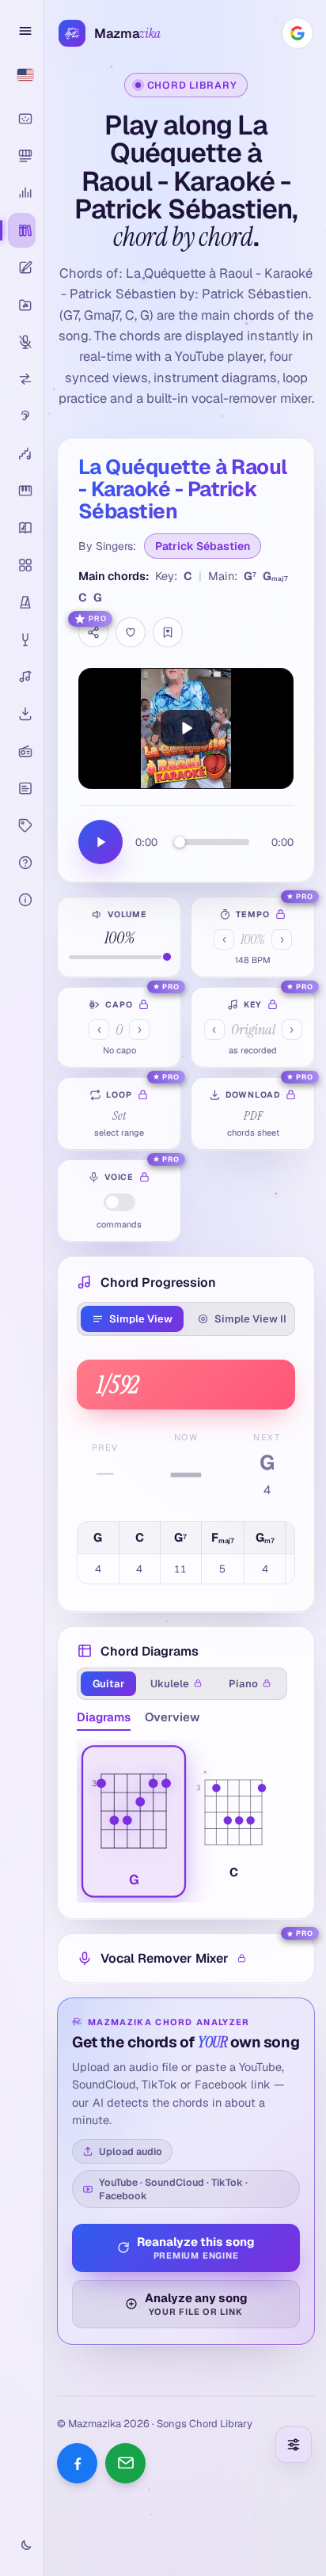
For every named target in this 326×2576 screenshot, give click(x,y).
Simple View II (250, 1319)
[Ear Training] (22, 416)
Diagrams (104, 1717)
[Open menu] (22, 31)
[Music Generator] (22, 677)
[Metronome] (22, 602)
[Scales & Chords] (22, 453)
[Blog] (22, 788)
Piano (243, 1684)
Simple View (141, 1319)
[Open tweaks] (294, 2445)
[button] (134, 1821)
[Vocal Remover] (22, 342)
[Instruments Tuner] (22, 639)
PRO (98, 619)
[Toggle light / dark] (22, 2546)
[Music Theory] (22, 528)
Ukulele (170, 1684)
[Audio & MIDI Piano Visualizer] (22, 119)
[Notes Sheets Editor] (22, 267)
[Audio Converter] (22, 379)
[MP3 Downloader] (22, 714)
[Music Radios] (22, 751)
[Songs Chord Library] (22, 230)
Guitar (108, 1684)
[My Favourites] (168, 632)
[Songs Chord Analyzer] (22, 193)
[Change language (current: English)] (22, 74)
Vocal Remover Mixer (165, 1958)
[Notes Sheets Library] (22, 305)
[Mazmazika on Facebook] (77, 2463)
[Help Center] (22, 863)
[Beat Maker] (22, 565)
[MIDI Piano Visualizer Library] (22, 156)
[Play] (186, 728)
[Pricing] (22, 825)
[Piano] (22, 491)
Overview (172, 1717)
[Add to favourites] (131, 632)
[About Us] (22, 900)
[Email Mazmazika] (125, 2463)
